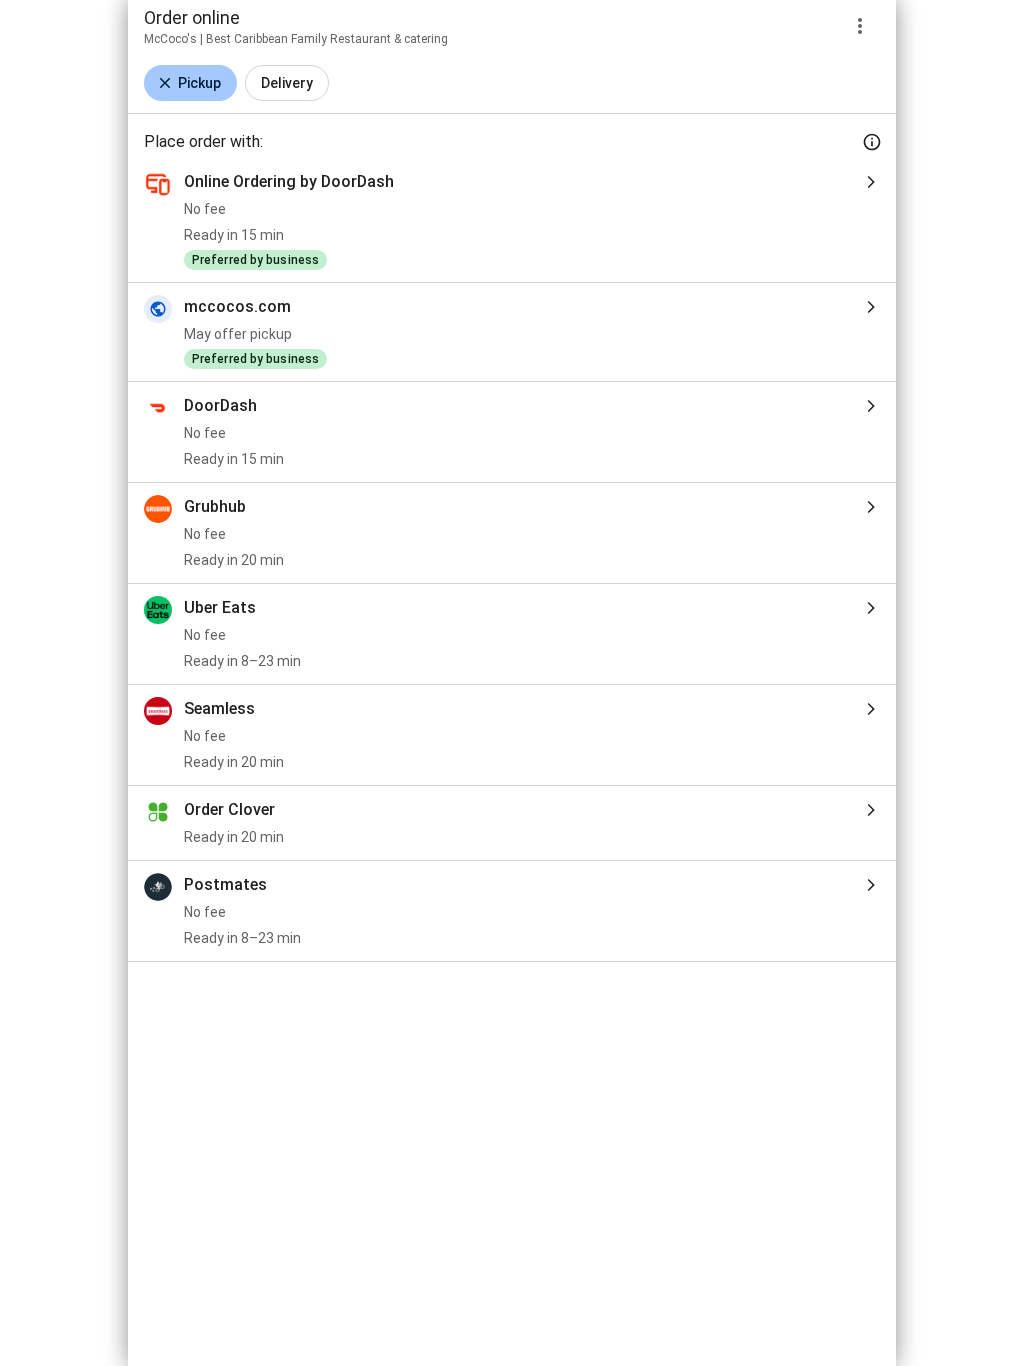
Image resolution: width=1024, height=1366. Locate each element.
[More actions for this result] (860, 26)
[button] (190, 83)
